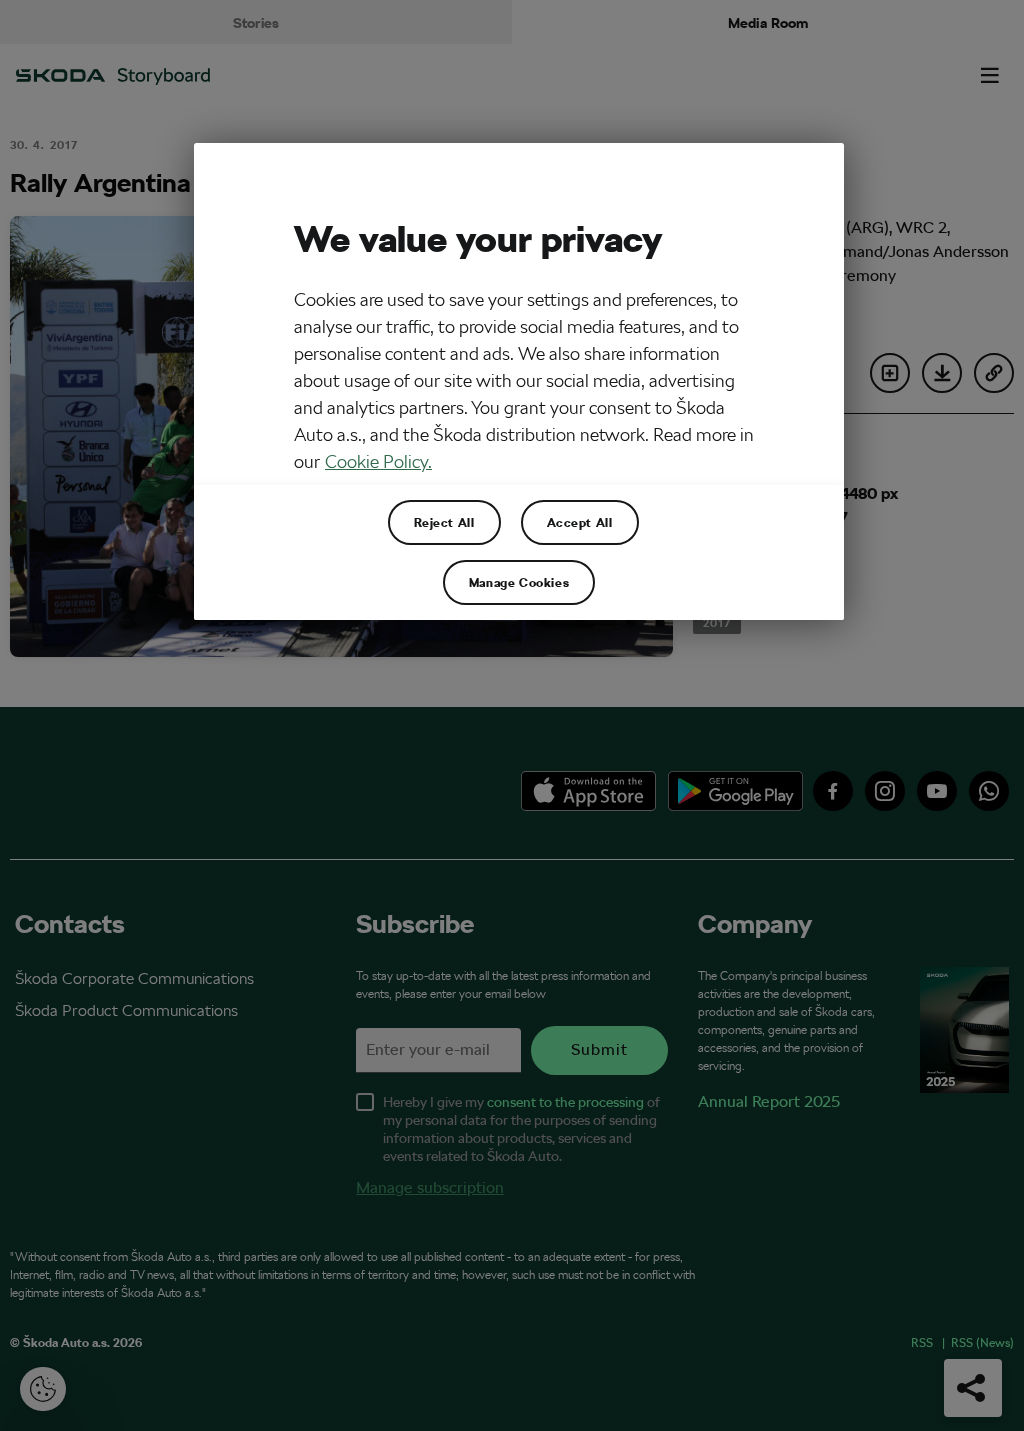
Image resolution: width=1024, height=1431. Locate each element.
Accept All (580, 522)
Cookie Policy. (378, 461)
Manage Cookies (519, 582)
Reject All (444, 522)
